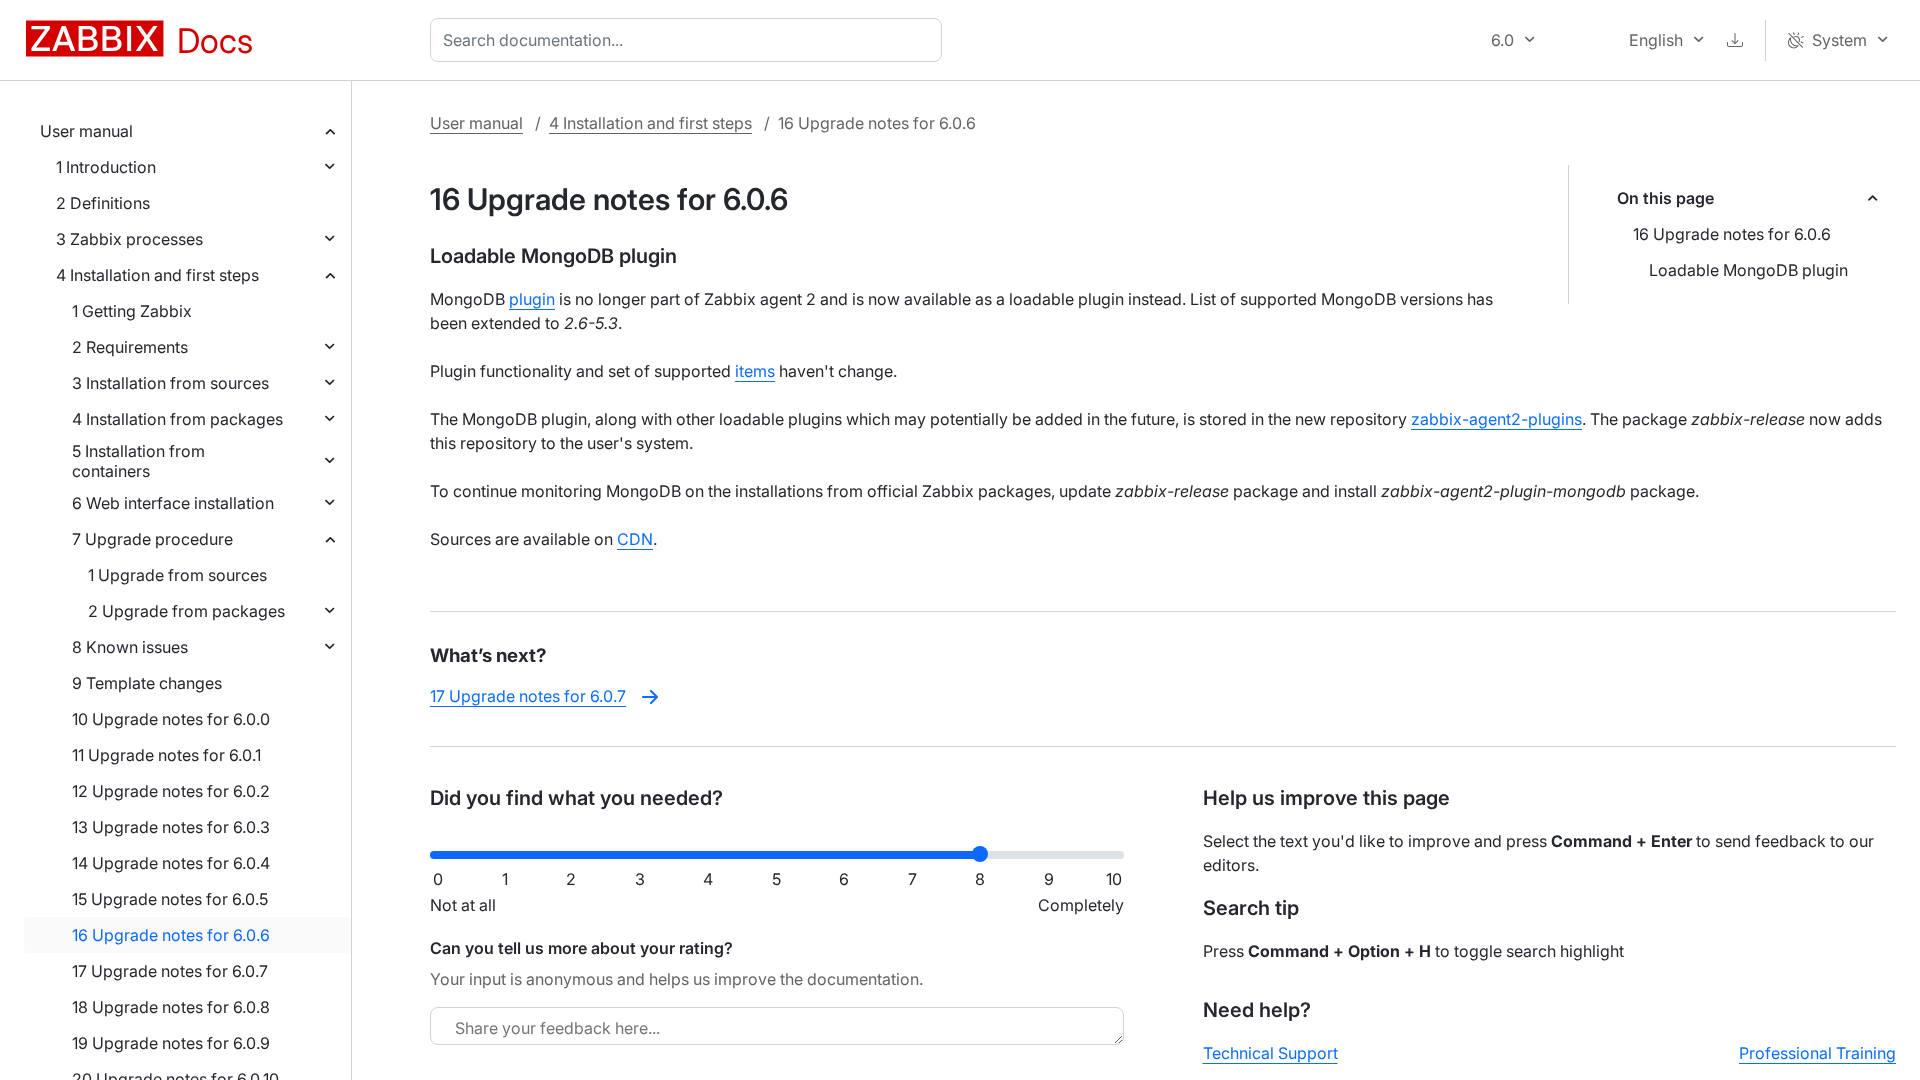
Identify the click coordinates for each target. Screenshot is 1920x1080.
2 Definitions (103, 203)
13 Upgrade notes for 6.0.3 (171, 827)
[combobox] (690, 40)
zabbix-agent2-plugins (1496, 419)
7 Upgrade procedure (152, 539)
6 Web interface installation (173, 503)
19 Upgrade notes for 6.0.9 (171, 1043)
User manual (86, 131)
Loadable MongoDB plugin (1748, 270)
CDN (635, 539)
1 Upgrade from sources (177, 575)
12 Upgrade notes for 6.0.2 (171, 791)
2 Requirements (130, 347)
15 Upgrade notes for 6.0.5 (170, 899)
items (755, 371)
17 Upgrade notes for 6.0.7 (170, 971)
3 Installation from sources (170, 383)
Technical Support (1270, 1053)
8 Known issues (130, 647)
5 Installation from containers (138, 461)
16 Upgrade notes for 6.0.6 (171, 935)
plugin (532, 299)
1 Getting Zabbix (132, 311)
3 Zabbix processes (129, 239)
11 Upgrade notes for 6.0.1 (166, 755)
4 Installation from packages (177, 419)
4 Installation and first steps (157, 275)
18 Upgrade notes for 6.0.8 (171, 1007)
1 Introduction (106, 167)
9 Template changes (147, 683)
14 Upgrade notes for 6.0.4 (171, 863)
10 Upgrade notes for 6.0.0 (171, 719)
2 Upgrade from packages (186, 611)
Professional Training (1817, 1053)
